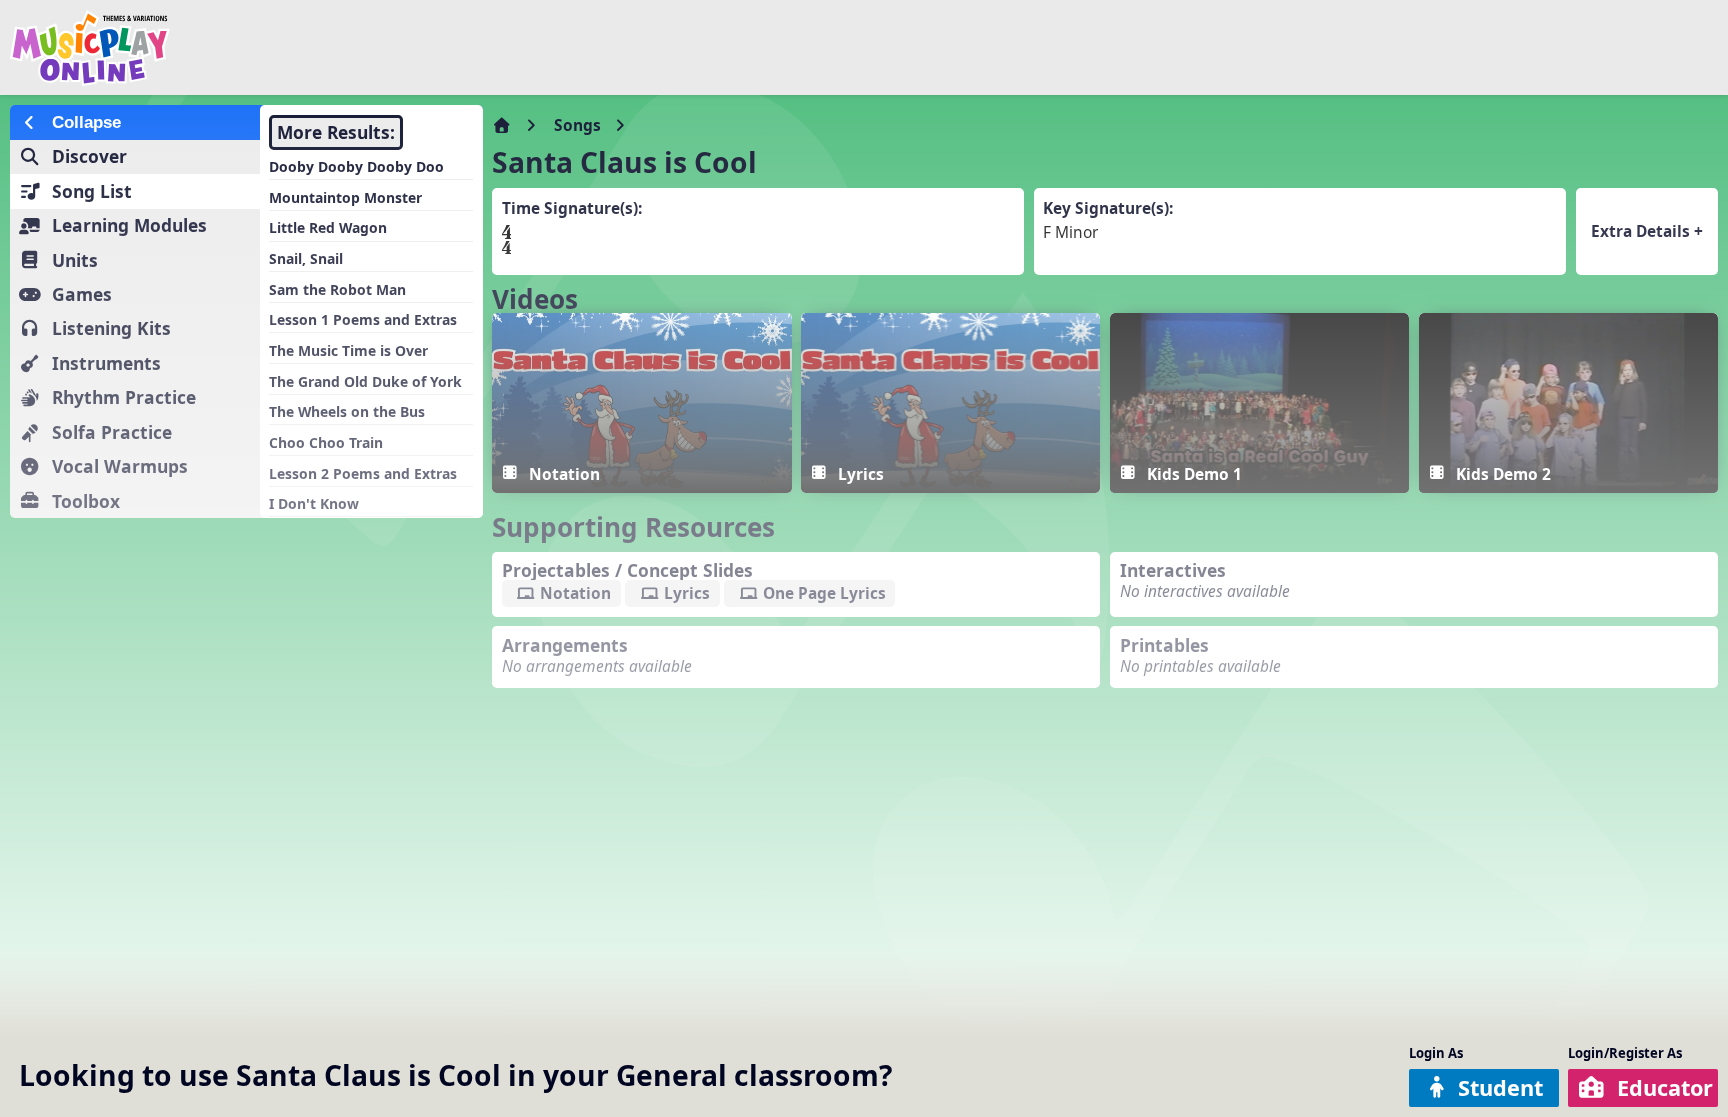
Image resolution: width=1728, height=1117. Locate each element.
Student (1500, 1087)
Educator (1665, 1087)
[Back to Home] (292, 48)
